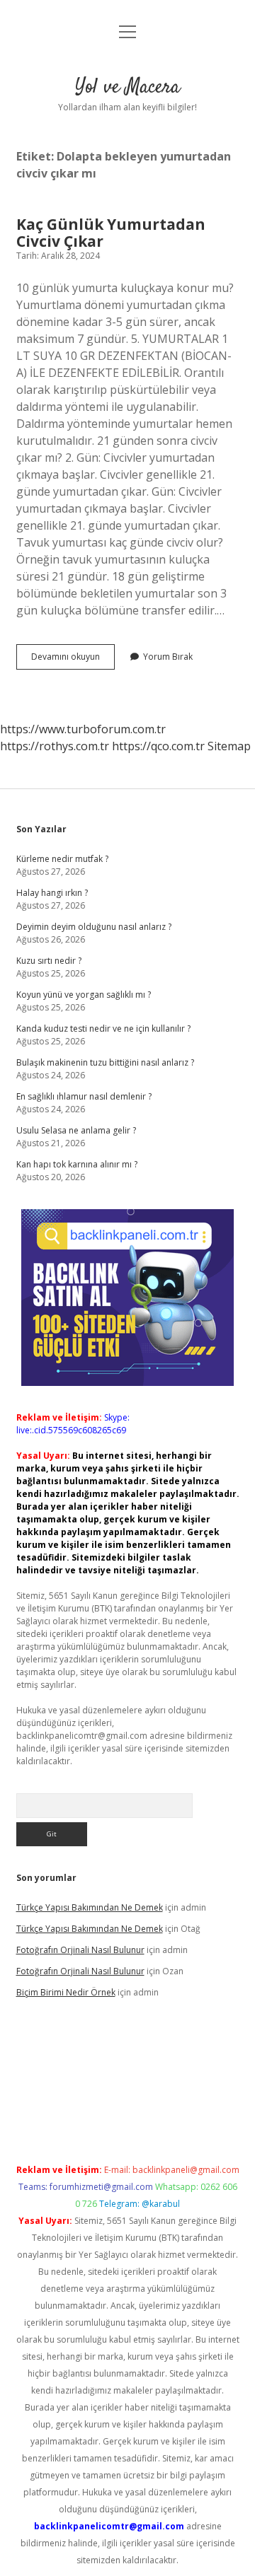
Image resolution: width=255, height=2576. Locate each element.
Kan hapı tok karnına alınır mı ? (77, 1164)
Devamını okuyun (73, 660)
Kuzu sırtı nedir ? (49, 961)
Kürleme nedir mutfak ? (62, 859)
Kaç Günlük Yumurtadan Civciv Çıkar (111, 233)
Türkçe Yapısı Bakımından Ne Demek (90, 1907)
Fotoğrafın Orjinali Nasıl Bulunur (80, 1950)
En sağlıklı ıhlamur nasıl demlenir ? (84, 1096)
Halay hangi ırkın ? (52, 893)
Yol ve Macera (127, 88)
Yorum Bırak (168, 657)
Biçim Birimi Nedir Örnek (66, 1992)
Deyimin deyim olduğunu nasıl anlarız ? (94, 927)
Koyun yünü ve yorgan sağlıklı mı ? (84, 995)
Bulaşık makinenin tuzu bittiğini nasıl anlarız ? (105, 1062)
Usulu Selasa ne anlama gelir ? (76, 1130)
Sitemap (229, 746)
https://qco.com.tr (158, 746)
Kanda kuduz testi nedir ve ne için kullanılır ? (103, 1028)
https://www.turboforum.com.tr (83, 729)
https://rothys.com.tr (55, 746)
